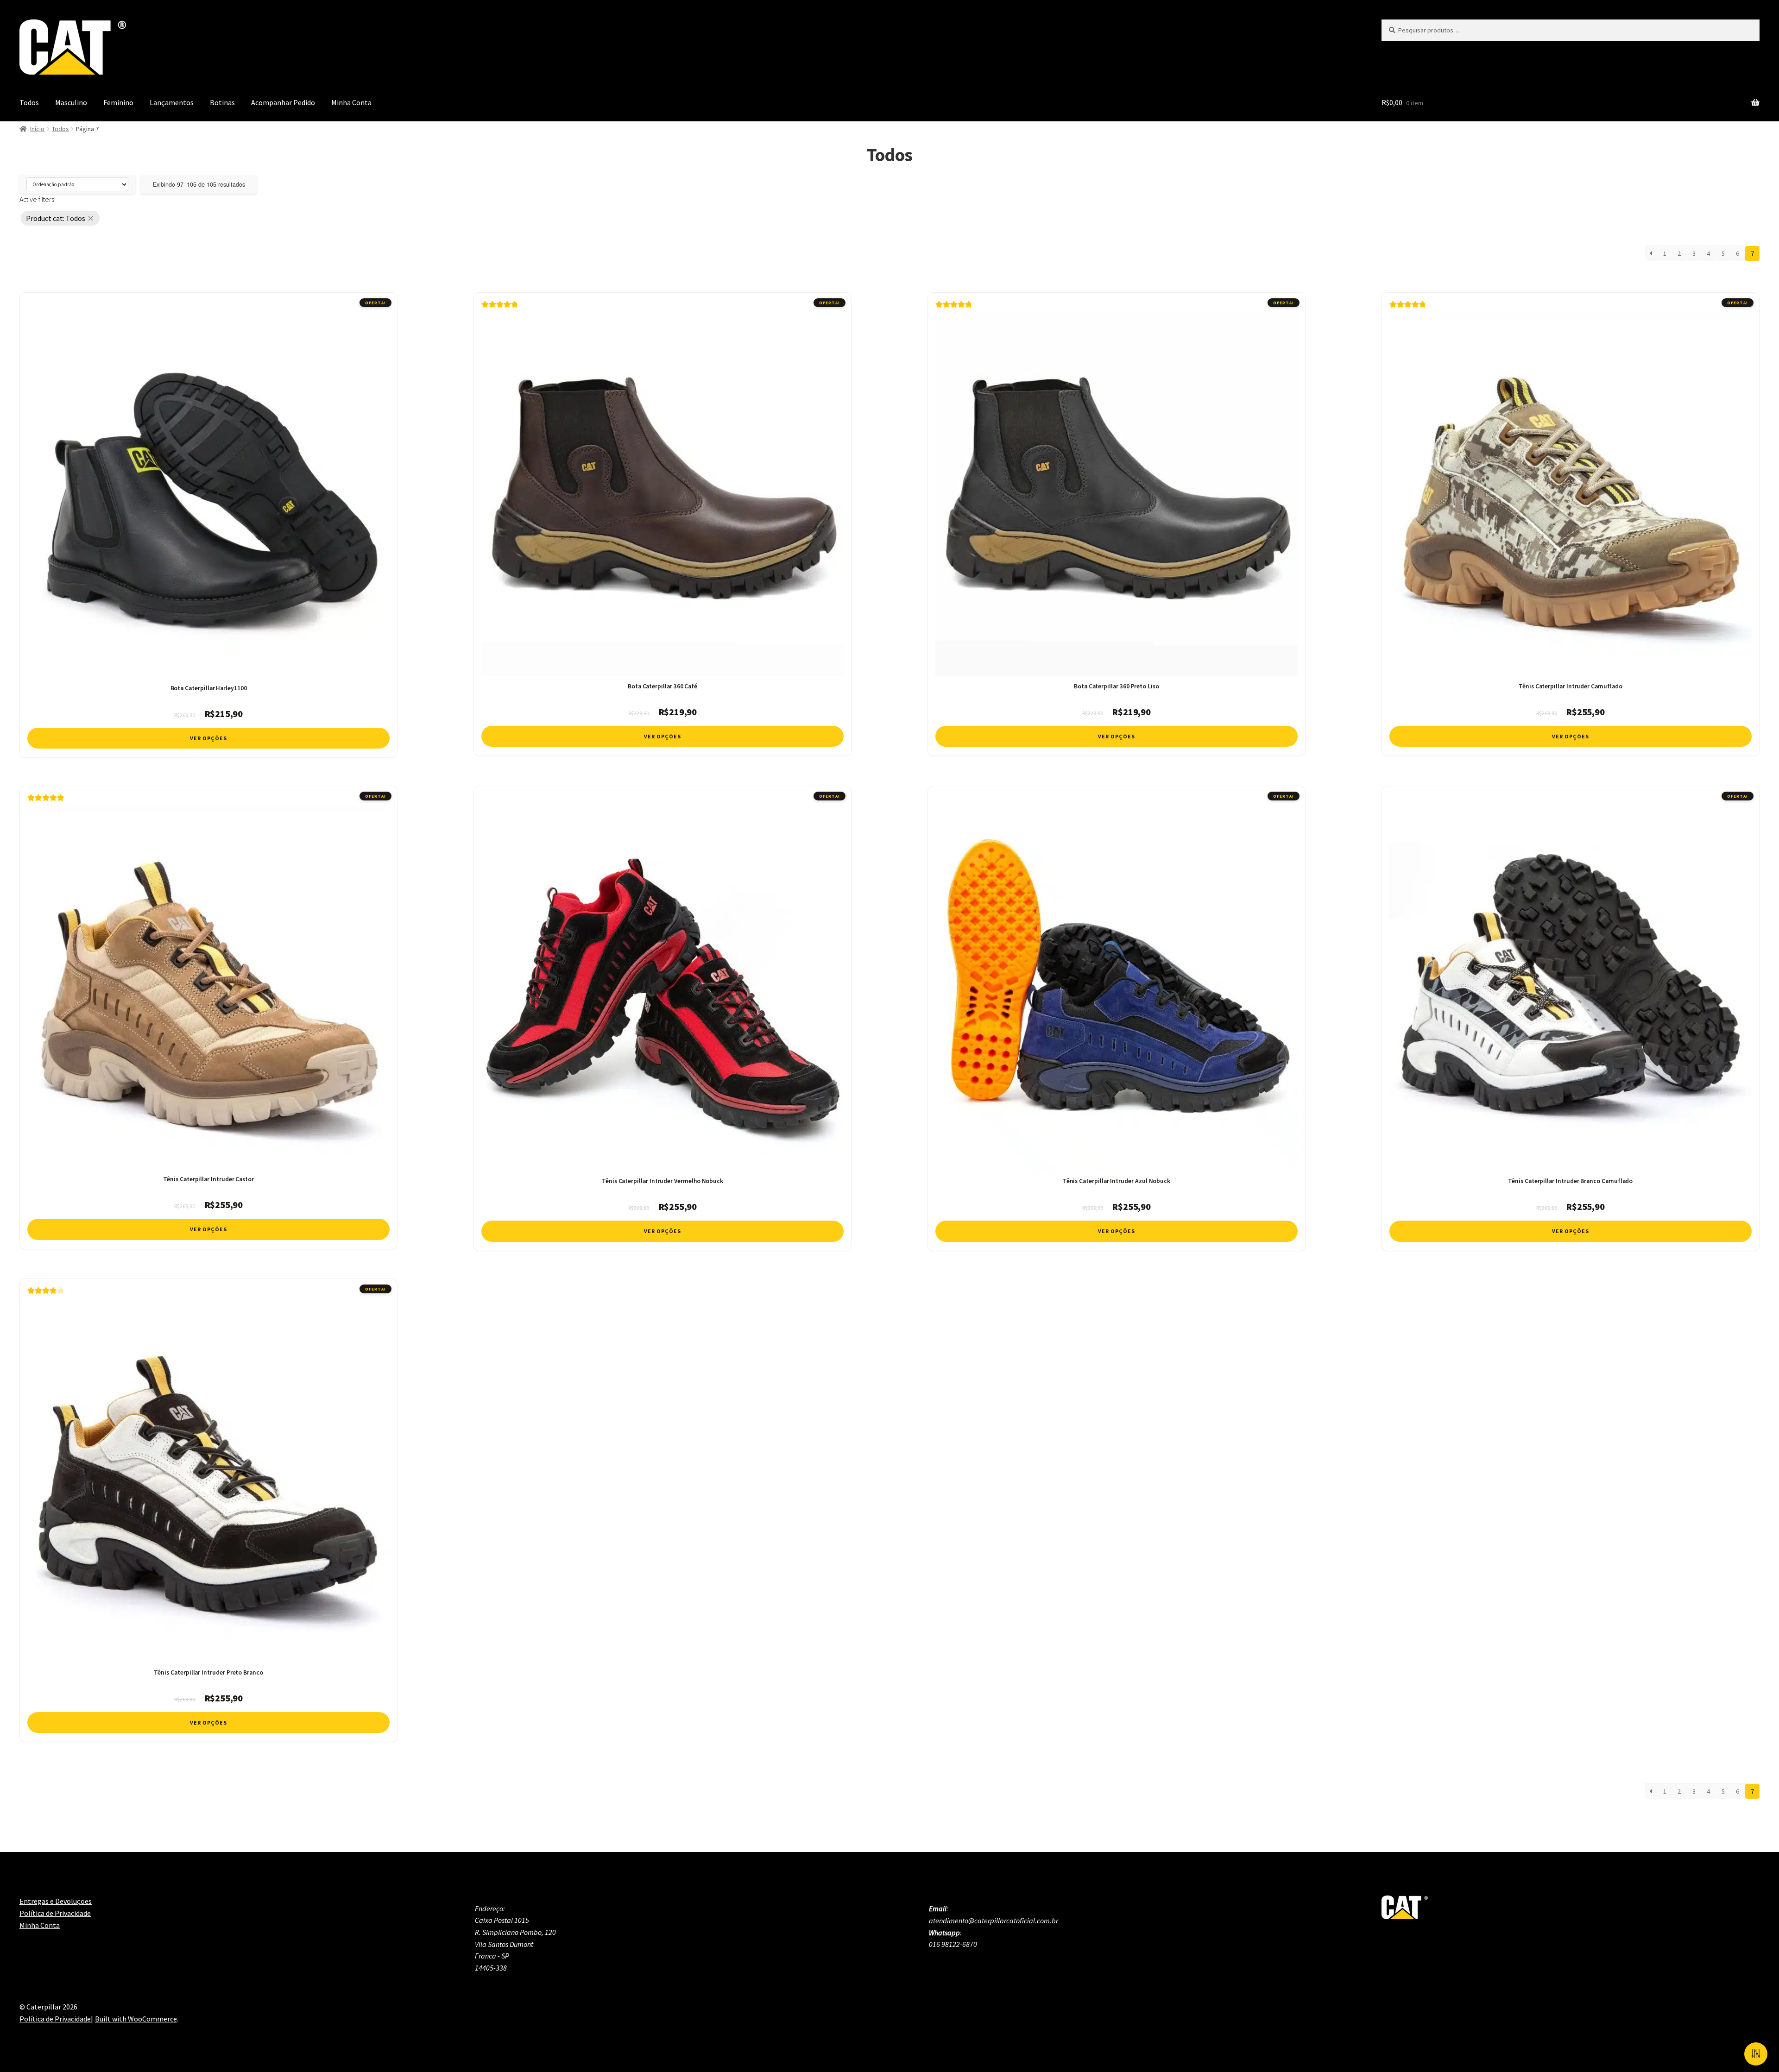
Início (37, 129)
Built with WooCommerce (136, 2019)
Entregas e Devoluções (56, 1901)
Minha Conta (351, 102)
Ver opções (208, 738)
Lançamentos (172, 102)
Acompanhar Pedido (283, 102)
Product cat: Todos (56, 218)
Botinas (222, 102)
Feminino (118, 102)
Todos (29, 102)
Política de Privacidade (55, 1913)
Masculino (71, 102)
